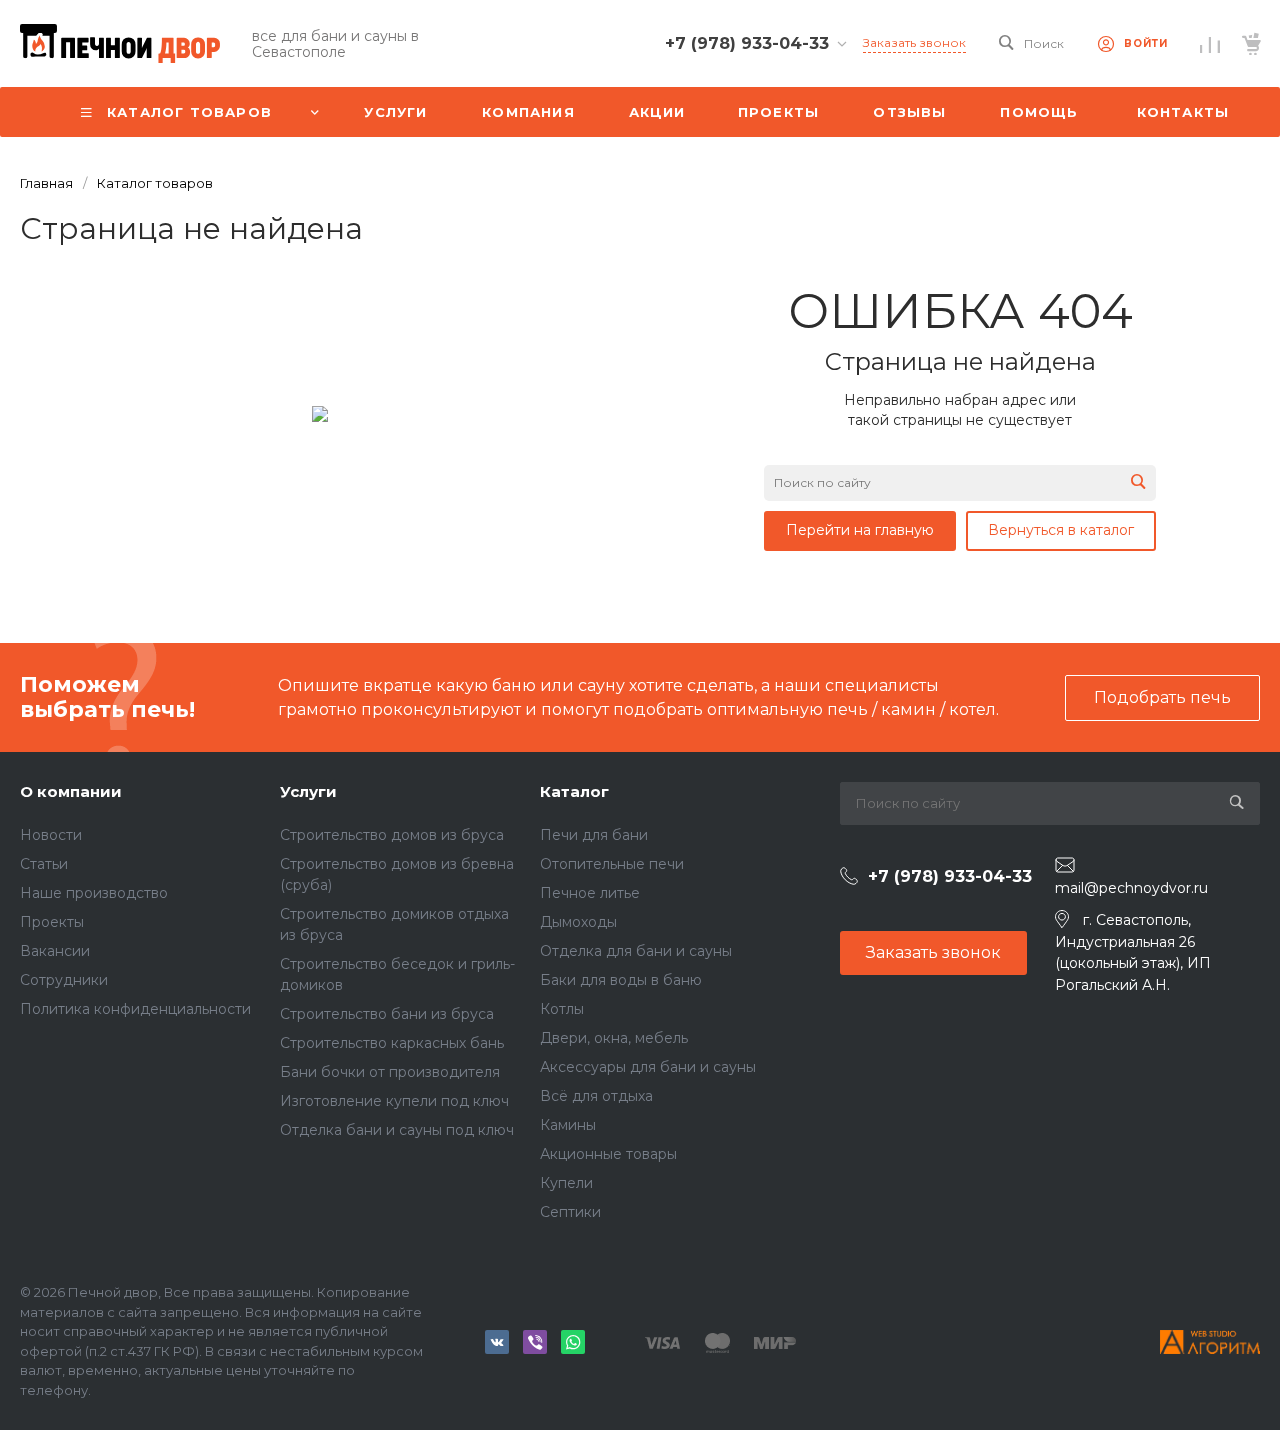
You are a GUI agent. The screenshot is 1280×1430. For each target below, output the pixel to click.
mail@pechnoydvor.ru (1131, 888)
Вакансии (55, 951)
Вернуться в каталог (1061, 530)
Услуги (308, 791)
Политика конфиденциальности (135, 1009)
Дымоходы (578, 922)
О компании (71, 791)
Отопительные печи (612, 864)
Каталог (574, 791)
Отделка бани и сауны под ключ (397, 1130)
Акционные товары (608, 1154)
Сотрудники (64, 980)
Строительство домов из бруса (392, 835)
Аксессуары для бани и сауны (648, 1067)
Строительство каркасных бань (392, 1043)
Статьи (44, 864)
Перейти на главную (860, 530)
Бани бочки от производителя (390, 1072)
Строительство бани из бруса (387, 1014)
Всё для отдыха (596, 1096)
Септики (570, 1212)
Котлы (562, 1009)
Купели (566, 1183)
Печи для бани (594, 835)
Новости (51, 835)
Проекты (52, 922)
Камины (568, 1125)
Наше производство (94, 893)
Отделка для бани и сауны (636, 951)
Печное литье (590, 893)
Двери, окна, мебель (614, 1038)
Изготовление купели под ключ (394, 1101)
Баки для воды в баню (621, 980)
